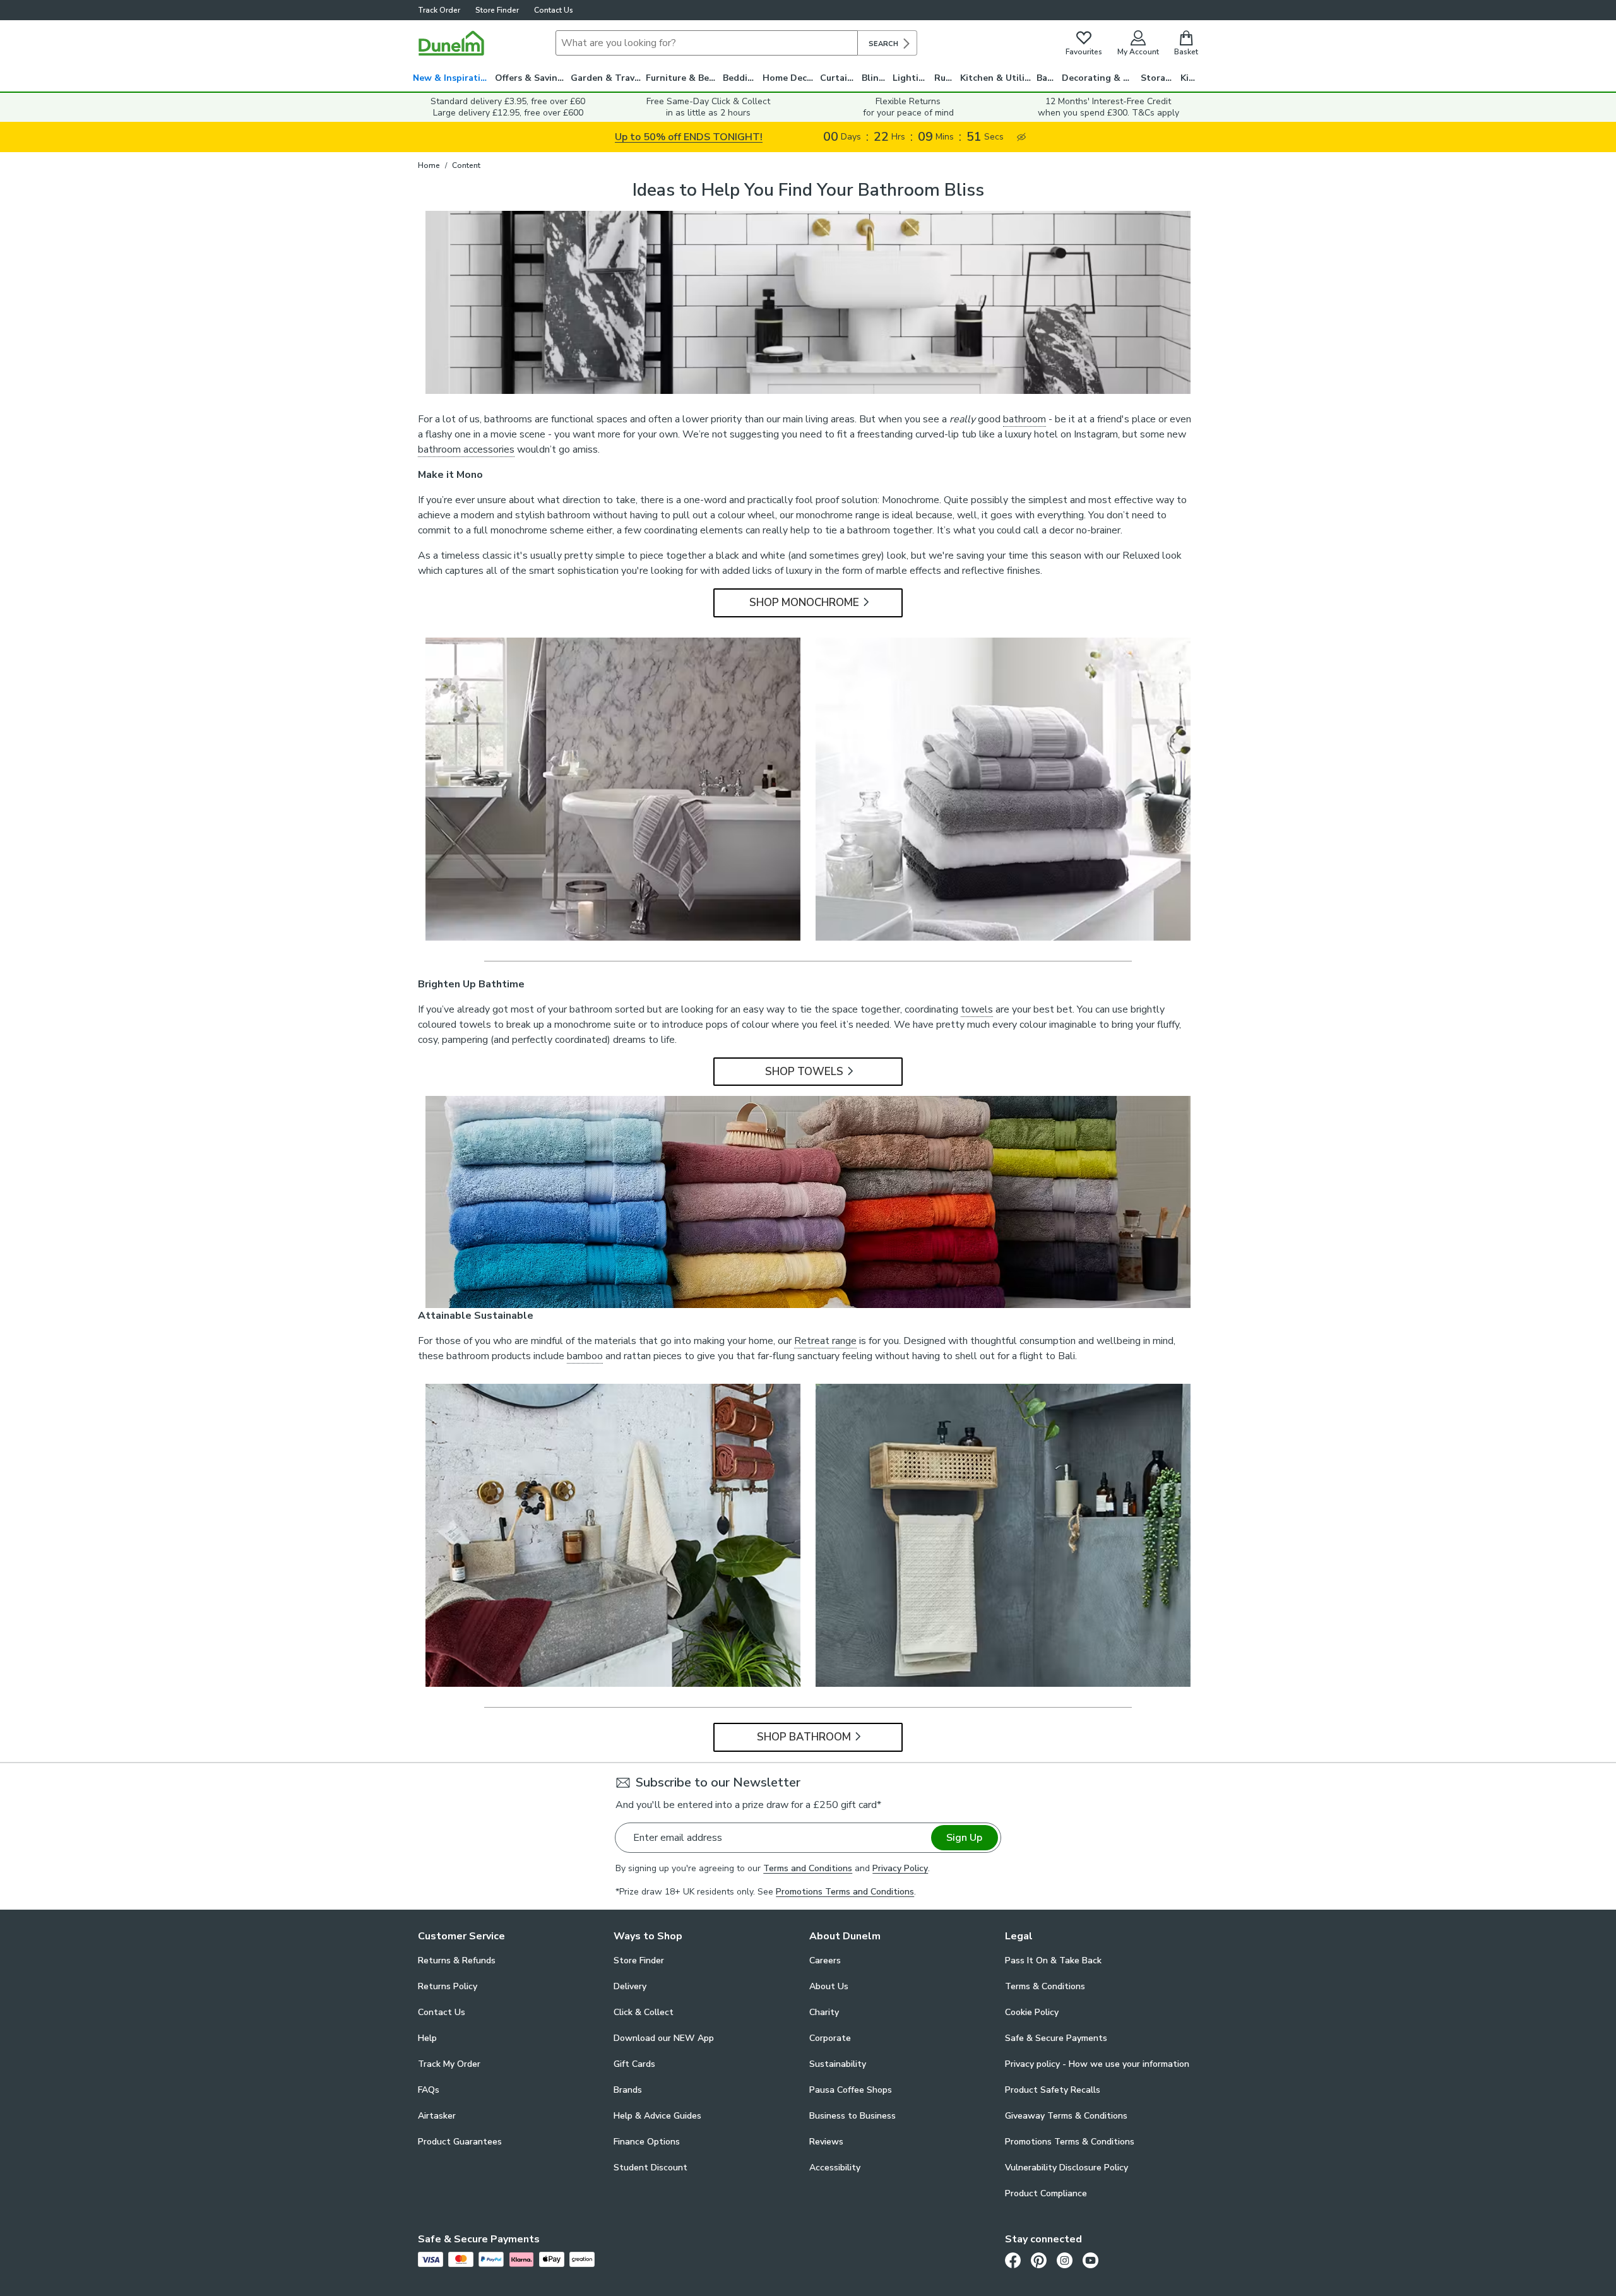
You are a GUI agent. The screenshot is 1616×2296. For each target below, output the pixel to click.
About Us (829, 1986)
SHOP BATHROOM (804, 1737)
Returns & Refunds (457, 1960)
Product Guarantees (460, 2142)
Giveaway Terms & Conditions (1066, 2116)
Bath (1047, 78)
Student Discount (651, 2168)
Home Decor (789, 78)
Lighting (911, 78)
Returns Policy (448, 1986)
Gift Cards (634, 2064)
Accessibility (835, 2168)
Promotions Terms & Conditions (1070, 2142)
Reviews (826, 2142)
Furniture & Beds (682, 78)
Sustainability (838, 2064)
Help (427, 2038)
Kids (1190, 78)
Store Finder (497, 10)
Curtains (839, 78)
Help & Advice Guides (657, 2116)
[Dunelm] (451, 43)
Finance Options (647, 2142)
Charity (824, 2012)
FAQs (429, 2090)
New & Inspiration (452, 78)
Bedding (741, 78)
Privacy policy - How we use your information (1097, 2064)
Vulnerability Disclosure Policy (1066, 2168)
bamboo (585, 1356)
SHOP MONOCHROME (804, 603)
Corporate (830, 2038)
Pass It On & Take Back (1053, 1960)
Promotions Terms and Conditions (845, 1892)
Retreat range (825, 1341)
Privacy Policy (900, 1868)
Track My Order (449, 2064)
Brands (628, 2090)
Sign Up (964, 1838)
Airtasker (437, 2116)
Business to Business (853, 2116)
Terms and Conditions (808, 1868)
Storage (1158, 78)
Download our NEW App (664, 2038)
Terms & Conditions (1045, 1986)
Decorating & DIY (1100, 78)
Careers (825, 1960)
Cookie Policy (1032, 2012)
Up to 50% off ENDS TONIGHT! (689, 137)
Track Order (439, 10)
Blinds (875, 78)
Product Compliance (1046, 2193)
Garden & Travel (607, 78)
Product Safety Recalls (1053, 2090)
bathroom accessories (466, 449)
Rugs (945, 78)
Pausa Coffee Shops (851, 2090)
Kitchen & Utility (997, 78)
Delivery (630, 1986)
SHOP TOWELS (804, 1072)
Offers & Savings (531, 78)
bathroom (1025, 419)
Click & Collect (644, 2012)
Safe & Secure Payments (1056, 2038)
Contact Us (554, 10)
